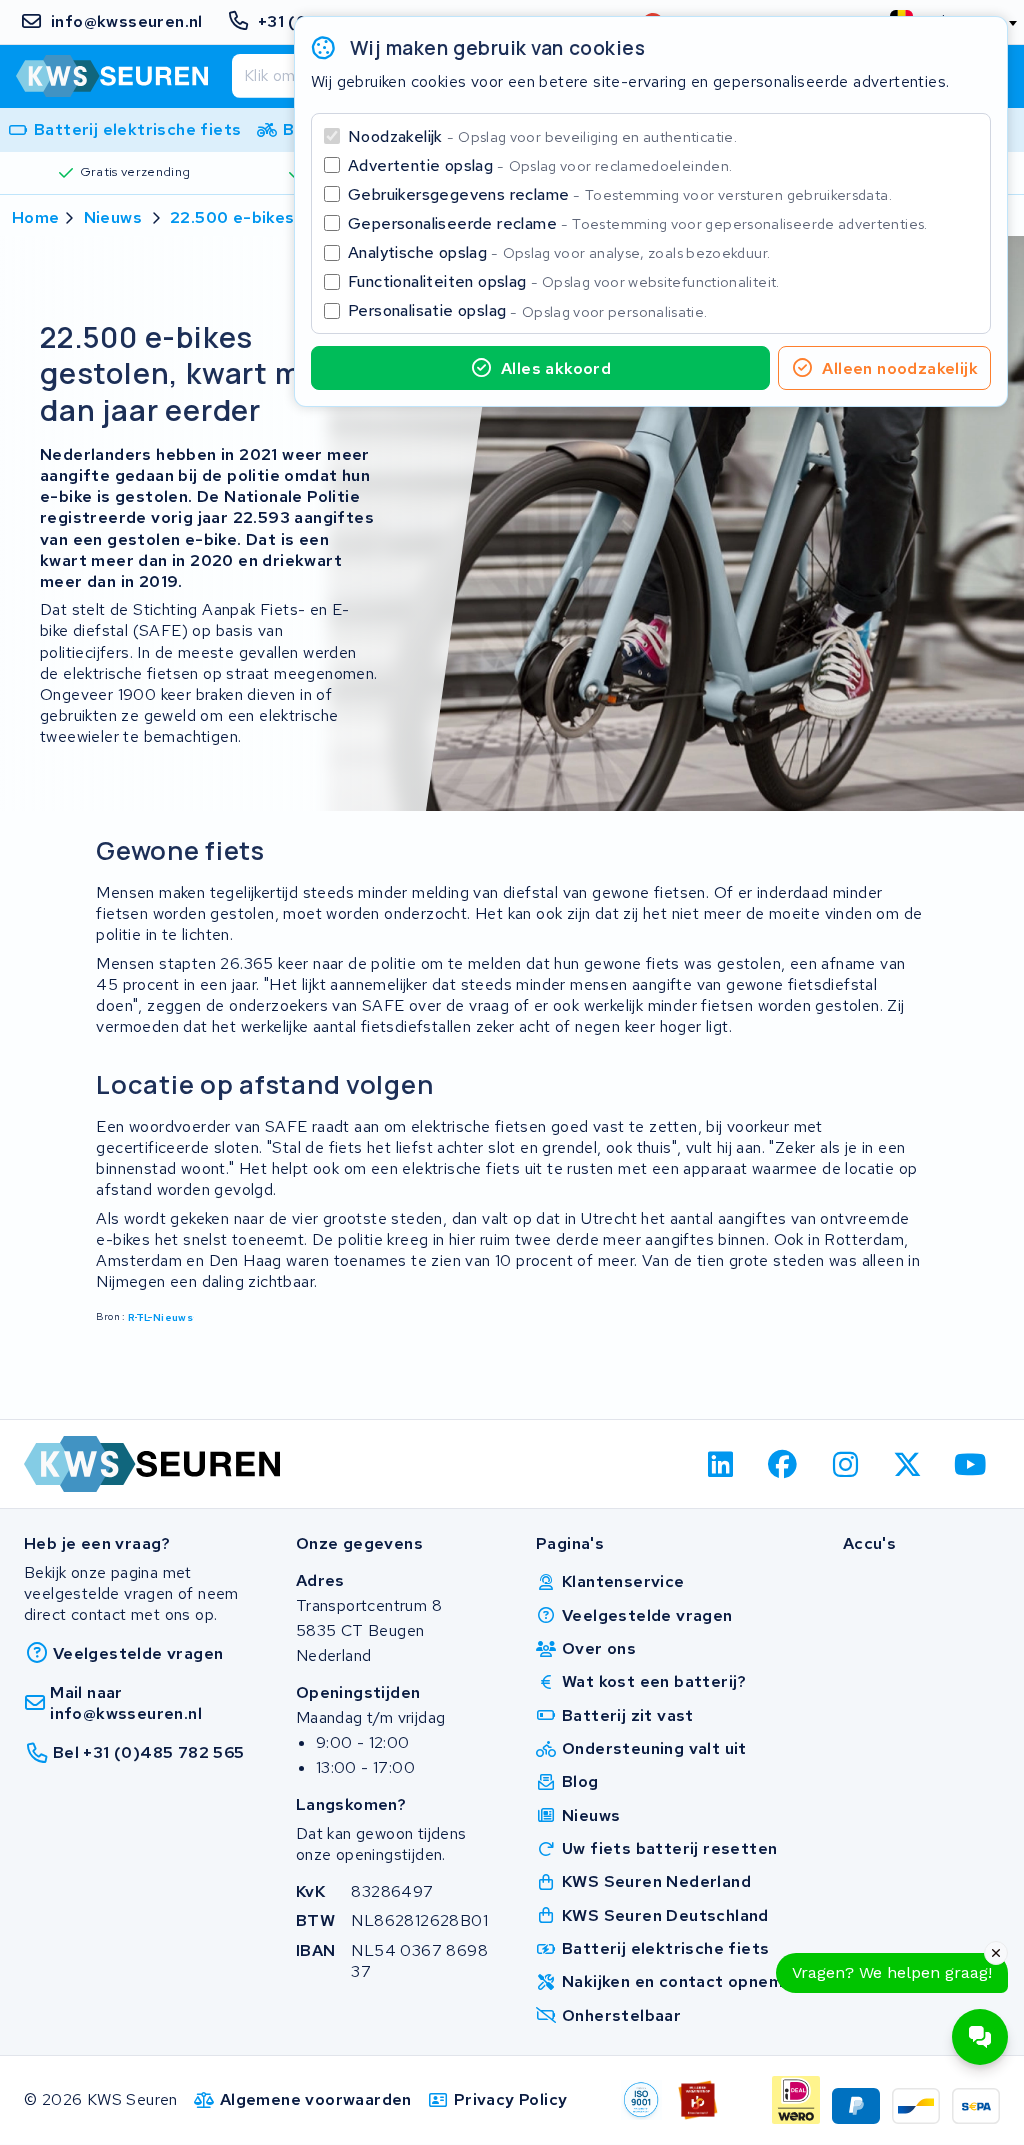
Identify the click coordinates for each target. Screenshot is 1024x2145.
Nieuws (113, 217)
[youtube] (970, 1464)
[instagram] (845, 1464)
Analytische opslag (559, 252)
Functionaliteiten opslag (564, 281)
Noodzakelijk (542, 136)
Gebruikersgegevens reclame (620, 194)
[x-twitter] (908, 1464)
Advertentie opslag (540, 165)
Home (36, 217)
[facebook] (783, 1464)
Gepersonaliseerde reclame (638, 223)
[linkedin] (720, 1464)
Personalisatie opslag (528, 310)
